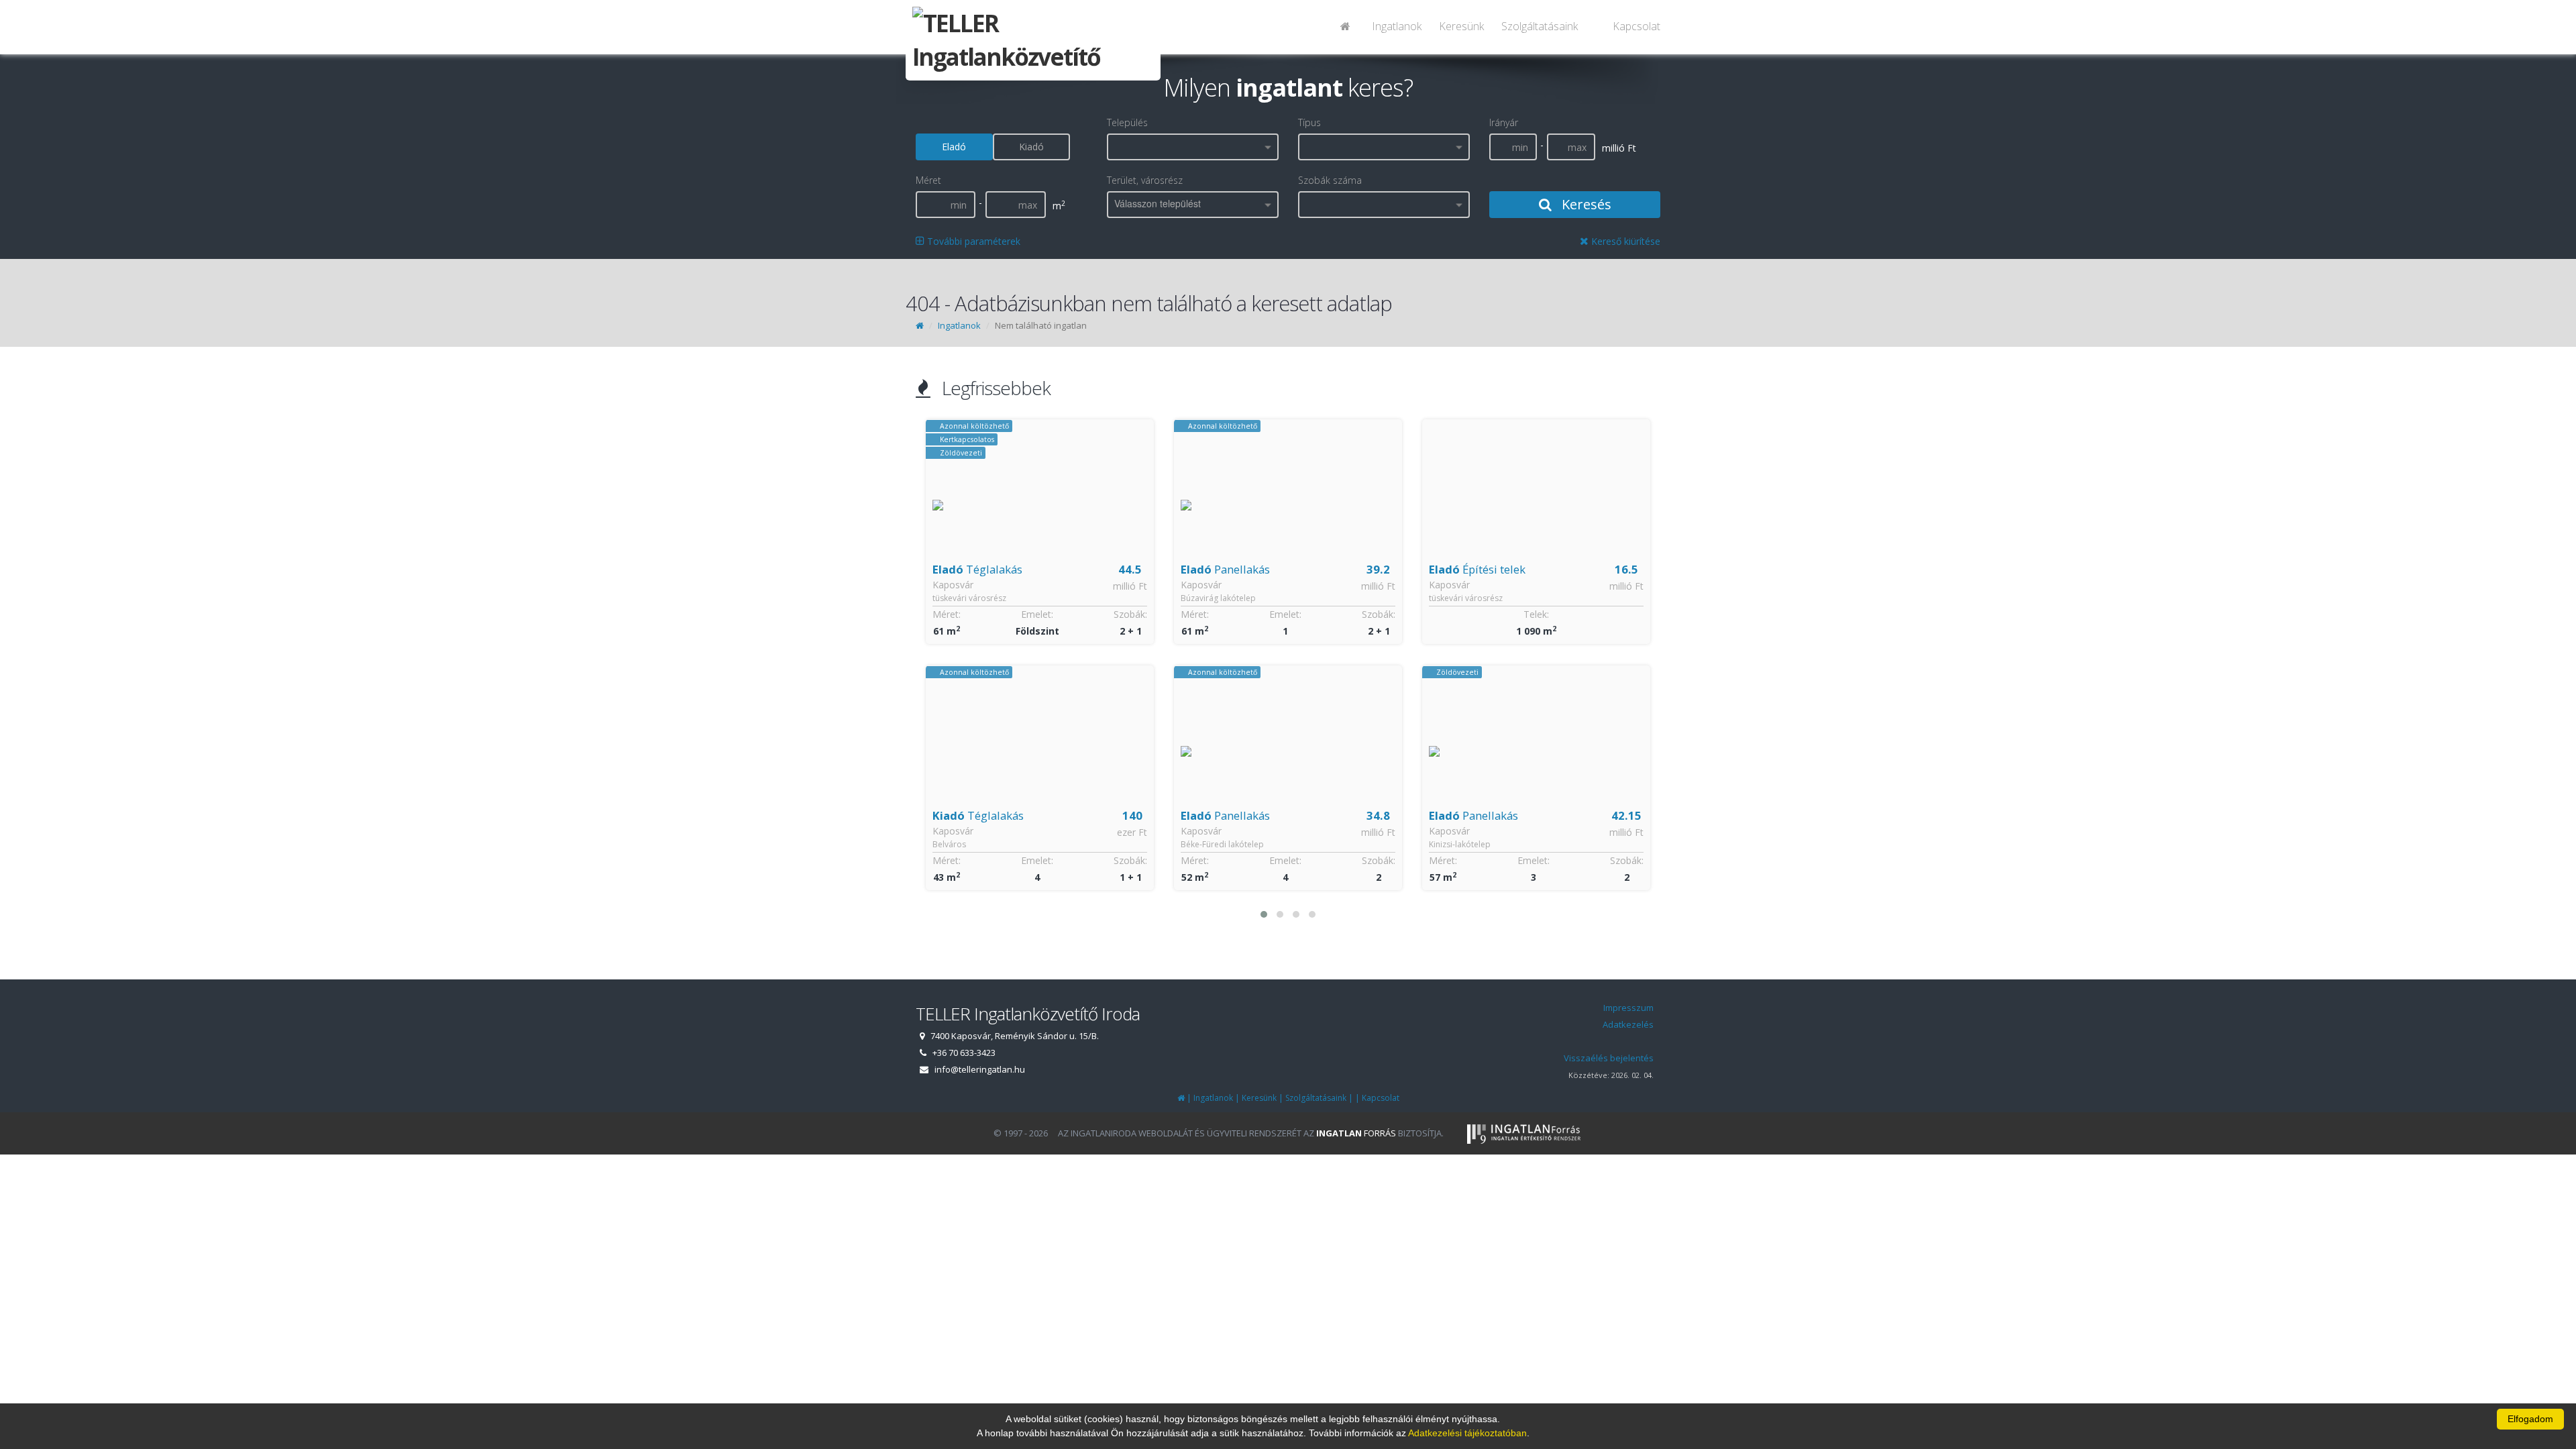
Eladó (954, 147)
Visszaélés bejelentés (1609, 1058)
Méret (928, 180)
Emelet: (1049, 614)
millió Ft (1141, 586)
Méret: (958, 614)
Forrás (1356, 1133)
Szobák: (1142, 614)
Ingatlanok (1397, 26)
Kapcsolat (1636, 26)
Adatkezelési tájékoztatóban (1467, 1433)
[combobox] (1193, 147)
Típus (1309, 122)
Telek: (1299, 614)
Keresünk (1461, 26)
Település (1127, 122)
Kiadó (1031, 147)
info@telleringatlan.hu (980, 1069)
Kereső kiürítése (1624, 241)
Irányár (1504, 122)
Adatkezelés (1628, 1024)
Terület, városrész (1145, 180)
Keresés (1585, 204)
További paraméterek (972, 241)
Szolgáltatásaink (1540, 26)
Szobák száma (1330, 180)
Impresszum (1628, 1008)
